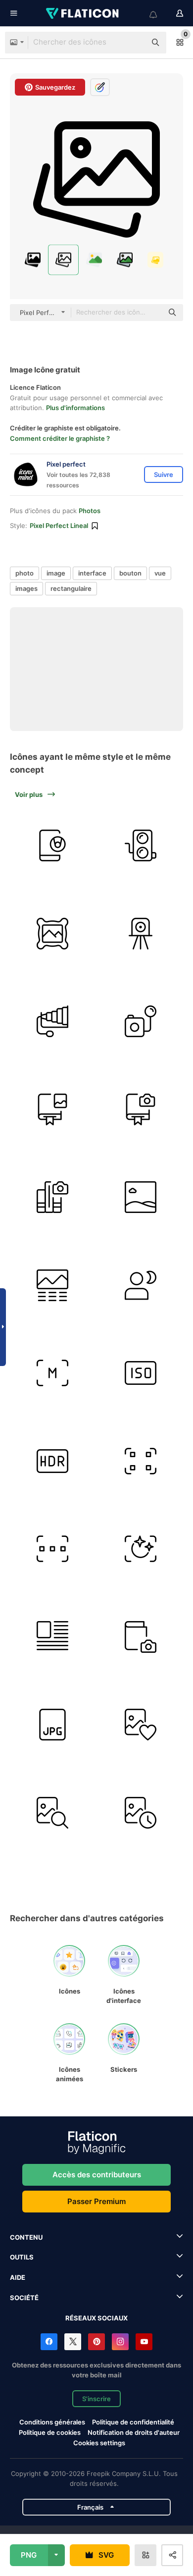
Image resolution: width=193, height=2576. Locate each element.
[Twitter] (73, 2342)
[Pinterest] (96, 2342)
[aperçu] (53, 1549)
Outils (22, 2257)
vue (160, 573)
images (26, 588)
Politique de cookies (50, 2432)
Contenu (26, 2237)
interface (92, 573)
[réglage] (53, 1373)
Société (24, 2298)
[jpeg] (53, 1725)
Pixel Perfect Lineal (59, 526)
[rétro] (141, 1022)
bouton (130, 573)
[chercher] (53, 1813)
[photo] (53, 934)
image (56, 573)
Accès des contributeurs (97, 2175)
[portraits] (141, 1286)
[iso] (141, 1373)
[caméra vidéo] (141, 846)
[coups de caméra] (141, 1110)
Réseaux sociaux (96, 2318)
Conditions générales (52, 2422)
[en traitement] (141, 1813)
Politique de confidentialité (133, 2422)
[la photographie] (53, 1197)
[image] (141, 1197)
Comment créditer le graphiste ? (60, 438)
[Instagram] (120, 2342)
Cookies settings (99, 2443)
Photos (90, 511)
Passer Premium (96, 2201)
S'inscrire (96, 2399)
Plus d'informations (75, 408)
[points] (141, 1461)
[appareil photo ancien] (141, 934)
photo (24, 573)
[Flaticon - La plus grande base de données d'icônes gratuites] (83, 13)
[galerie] (53, 1110)
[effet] (141, 1549)
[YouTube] (144, 2342)
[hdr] (53, 1461)
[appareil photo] (53, 846)
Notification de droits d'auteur (134, 2432)
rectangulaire (71, 588)
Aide (18, 2277)
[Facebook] (49, 2342)
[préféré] (141, 1725)
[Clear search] (134, 43)
